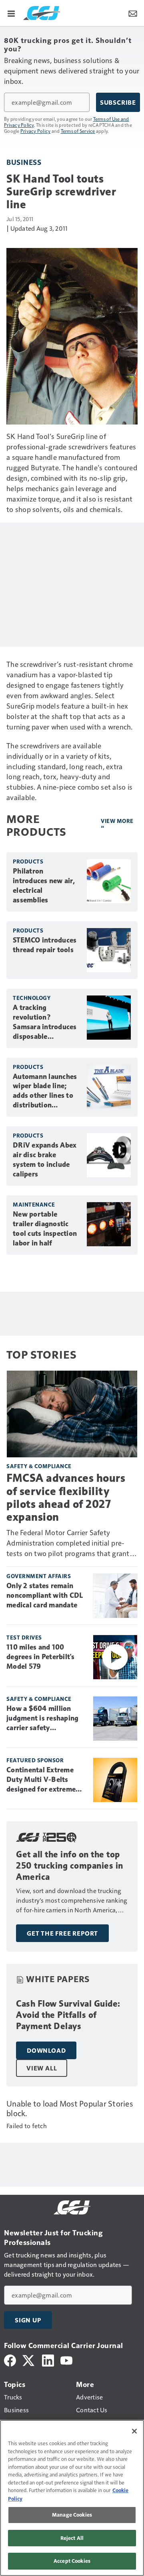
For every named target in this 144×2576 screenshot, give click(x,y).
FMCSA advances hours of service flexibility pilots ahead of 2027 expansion (66, 1497)
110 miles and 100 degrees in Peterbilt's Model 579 (41, 1657)
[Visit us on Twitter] (29, 2360)
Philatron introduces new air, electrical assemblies (44, 886)
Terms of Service (78, 131)
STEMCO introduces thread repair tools (45, 945)
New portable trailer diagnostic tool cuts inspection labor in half (45, 1229)
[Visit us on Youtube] (66, 2360)
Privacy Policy (36, 131)
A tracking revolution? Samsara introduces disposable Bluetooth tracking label (45, 1022)
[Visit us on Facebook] (10, 2360)
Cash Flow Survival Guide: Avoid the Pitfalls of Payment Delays (68, 2015)
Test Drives (24, 1637)
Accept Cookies (72, 2561)
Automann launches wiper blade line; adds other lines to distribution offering (45, 1091)
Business (24, 162)
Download (46, 2050)
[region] (72, 2498)
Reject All (72, 2538)
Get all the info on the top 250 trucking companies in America (70, 1866)
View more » (117, 824)
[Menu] (11, 13)
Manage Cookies (72, 2515)
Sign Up (28, 2320)
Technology (32, 998)
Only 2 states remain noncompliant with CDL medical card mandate (45, 1595)
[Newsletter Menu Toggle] (133, 13)
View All (42, 2068)
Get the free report (62, 1933)
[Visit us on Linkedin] (48, 2360)
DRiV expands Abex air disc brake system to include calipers (45, 1160)
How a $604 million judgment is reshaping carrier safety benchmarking (42, 1719)
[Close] (134, 2431)
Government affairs (39, 1576)
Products (28, 861)
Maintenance (34, 1204)
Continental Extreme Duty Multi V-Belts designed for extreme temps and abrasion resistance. (41, 1780)
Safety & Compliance (39, 1466)
